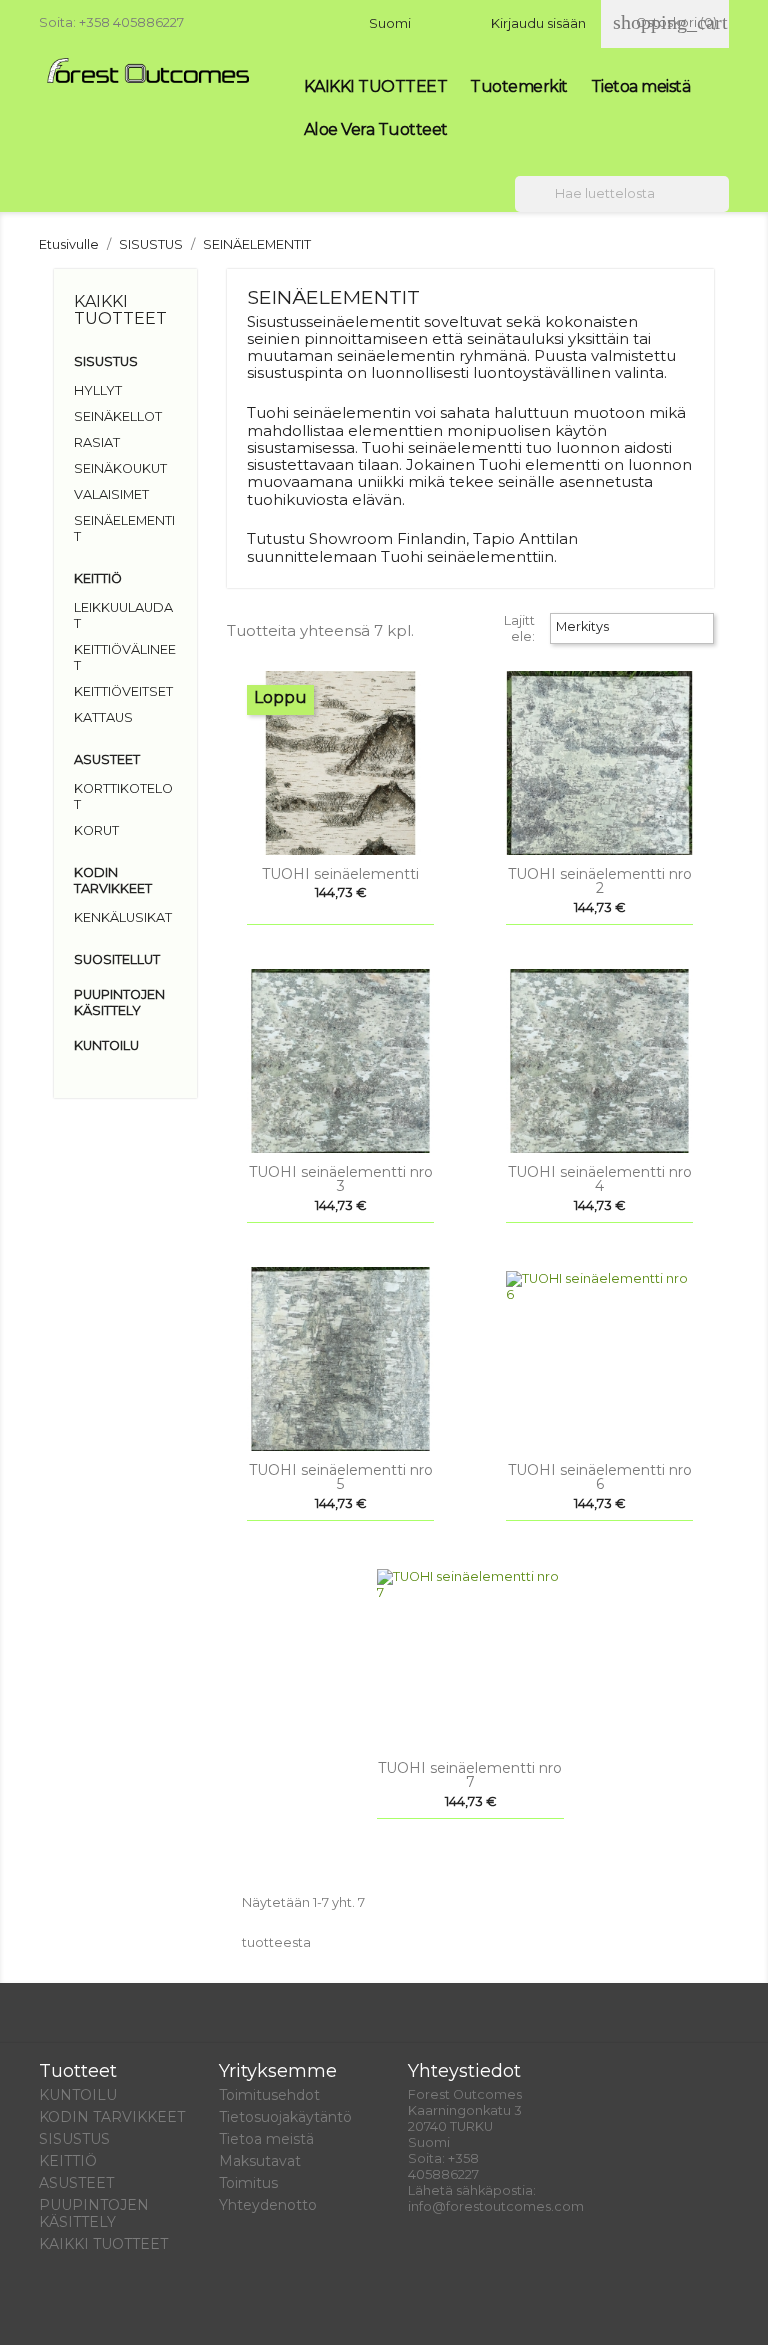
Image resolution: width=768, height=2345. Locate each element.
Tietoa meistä (641, 86)
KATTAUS (103, 717)
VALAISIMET (111, 494)
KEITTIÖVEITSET (123, 691)
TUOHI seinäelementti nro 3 (341, 1179)
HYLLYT (98, 390)
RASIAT (97, 442)
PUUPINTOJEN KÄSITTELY (119, 1002)
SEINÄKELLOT (118, 416)
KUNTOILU (106, 1045)
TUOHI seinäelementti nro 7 (470, 1775)
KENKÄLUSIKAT (123, 917)
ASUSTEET (107, 759)
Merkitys (630, 629)
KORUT (96, 830)
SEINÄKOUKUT (120, 468)
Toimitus (248, 2183)
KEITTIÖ (98, 578)
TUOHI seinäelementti (340, 874)
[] (721, 206)
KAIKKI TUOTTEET (376, 86)
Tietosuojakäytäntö (285, 2117)
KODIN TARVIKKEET (113, 880)
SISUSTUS (106, 361)
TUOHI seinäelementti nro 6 (600, 1477)
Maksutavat (260, 2161)
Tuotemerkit (519, 86)
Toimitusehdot (269, 2095)
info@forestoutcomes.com (496, 2206)
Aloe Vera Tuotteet (376, 129)
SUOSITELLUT (117, 959)
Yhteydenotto (268, 2205)
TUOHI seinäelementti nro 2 (600, 881)
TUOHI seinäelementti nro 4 (600, 1179)
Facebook (61, 2307)
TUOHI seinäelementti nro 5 (341, 1477)
